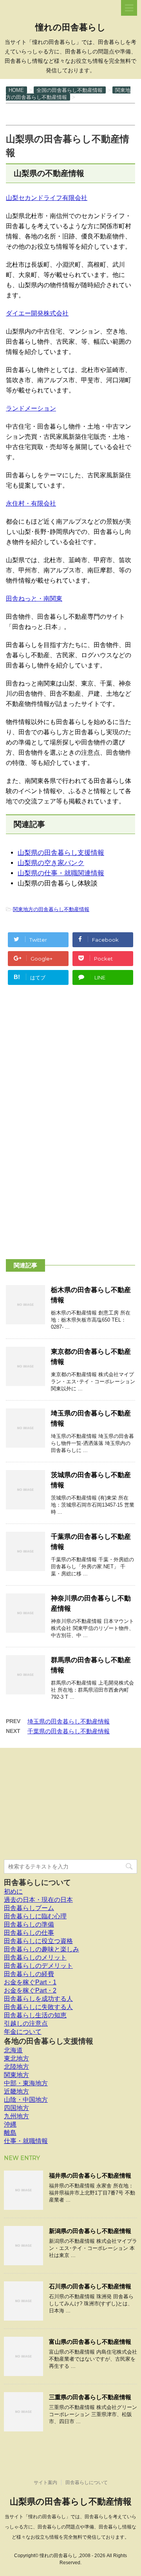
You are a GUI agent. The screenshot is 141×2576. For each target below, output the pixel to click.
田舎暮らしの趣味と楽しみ (42, 1949)
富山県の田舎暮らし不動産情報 (90, 2342)
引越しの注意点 (26, 2023)
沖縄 (10, 2124)
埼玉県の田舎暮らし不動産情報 (69, 1721)
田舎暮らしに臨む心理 (35, 1916)
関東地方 (16, 2075)
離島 (10, 2133)
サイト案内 (45, 2482)
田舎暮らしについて (37, 1882)
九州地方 (16, 2116)
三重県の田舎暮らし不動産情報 (90, 2397)
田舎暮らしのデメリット (38, 1966)
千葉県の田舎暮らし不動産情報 (69, 1731)
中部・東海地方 (26, 2083)
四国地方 (16, 2108)
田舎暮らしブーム (29, 1908)
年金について (23, 2032)
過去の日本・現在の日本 (38, 1900)
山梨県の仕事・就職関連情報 (61, 873)
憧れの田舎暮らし (70, 27)
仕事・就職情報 (26, 2141)
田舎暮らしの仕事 (29, 1933)
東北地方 (16, 2058)
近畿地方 (16, 2091)
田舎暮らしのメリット (35, 1957)
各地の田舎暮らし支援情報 (49, 2041)
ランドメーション (31, 408)
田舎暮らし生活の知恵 (35, 2015)
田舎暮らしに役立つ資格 (38, 1941)
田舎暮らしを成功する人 (38, 1999)
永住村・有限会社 (31, 503)
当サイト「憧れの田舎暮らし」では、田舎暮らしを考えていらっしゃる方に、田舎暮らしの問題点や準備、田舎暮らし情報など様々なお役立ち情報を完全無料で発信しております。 (70, 2527)
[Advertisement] (70, 114)
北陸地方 (16, 2067)
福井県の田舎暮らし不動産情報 (90, 2175)
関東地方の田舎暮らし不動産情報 (51, 909)
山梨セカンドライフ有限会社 (47, 198)
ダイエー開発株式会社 (37, 313)
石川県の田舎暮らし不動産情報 (90, 2286)
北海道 (13, 2050)
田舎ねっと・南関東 (34, 599)
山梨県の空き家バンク (51, 863)
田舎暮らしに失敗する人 (38, 2007)
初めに (13, 1891)
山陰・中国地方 (26, 2100)
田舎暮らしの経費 (29, 1974)
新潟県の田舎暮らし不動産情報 (90, 2231)
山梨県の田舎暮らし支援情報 (61, 853)
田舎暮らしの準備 (29, 1924)
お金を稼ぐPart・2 (30, 1990)
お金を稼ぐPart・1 (30, 1982)
